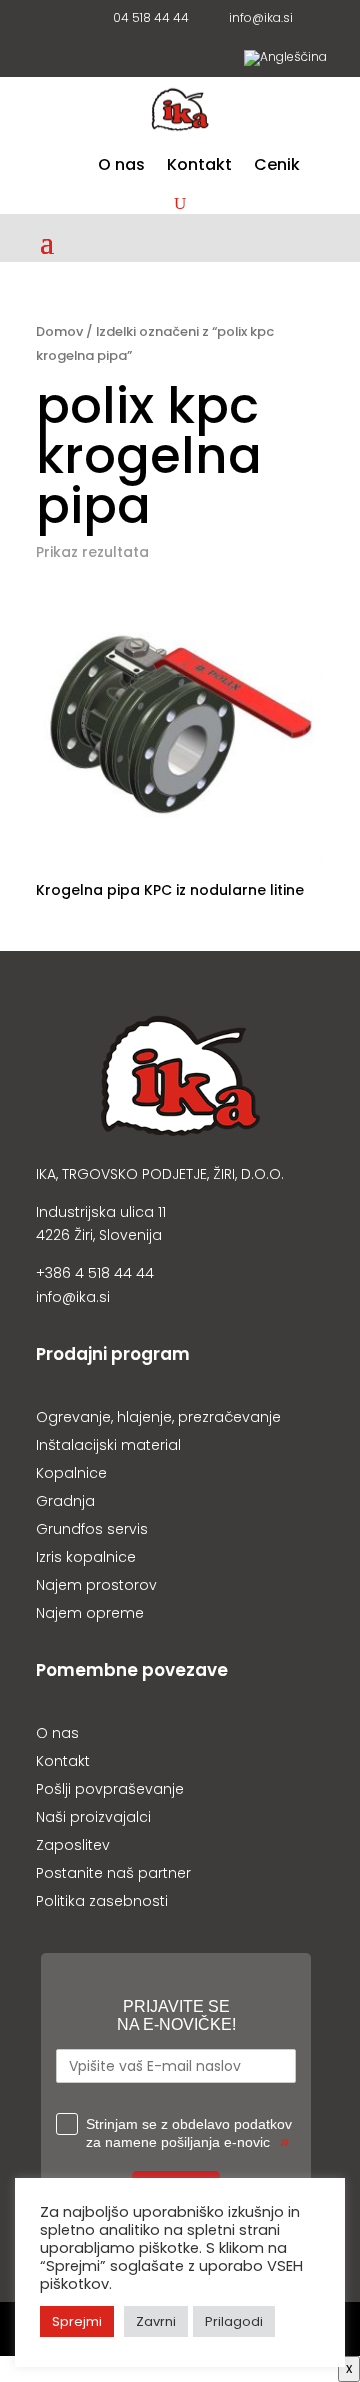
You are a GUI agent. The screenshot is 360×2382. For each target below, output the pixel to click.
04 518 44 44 (148, 18)
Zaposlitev (73, 1845)
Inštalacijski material (108, 1445)
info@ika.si (258, 18)
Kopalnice (71, 1473)
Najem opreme (90, 1613)
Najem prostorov (96, 1585)
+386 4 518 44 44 (95, 1273)
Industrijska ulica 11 (101, 1212)
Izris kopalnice (86, 1557)
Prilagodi (234, 2321)
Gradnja (65, 1501)
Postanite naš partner (113, 1873)
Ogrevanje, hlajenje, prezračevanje (158, 1417)
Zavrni (156, 2321)
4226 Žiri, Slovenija (99, 1235)
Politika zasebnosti (102, 1901)
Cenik (277, 167)
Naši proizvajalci (93, 1817)
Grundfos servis (92, 1529)
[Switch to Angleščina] (285, 62)
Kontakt (199, 167)
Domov (59, 331)
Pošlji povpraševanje (110, 1789)
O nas (121, 167)
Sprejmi (77, 2321)
